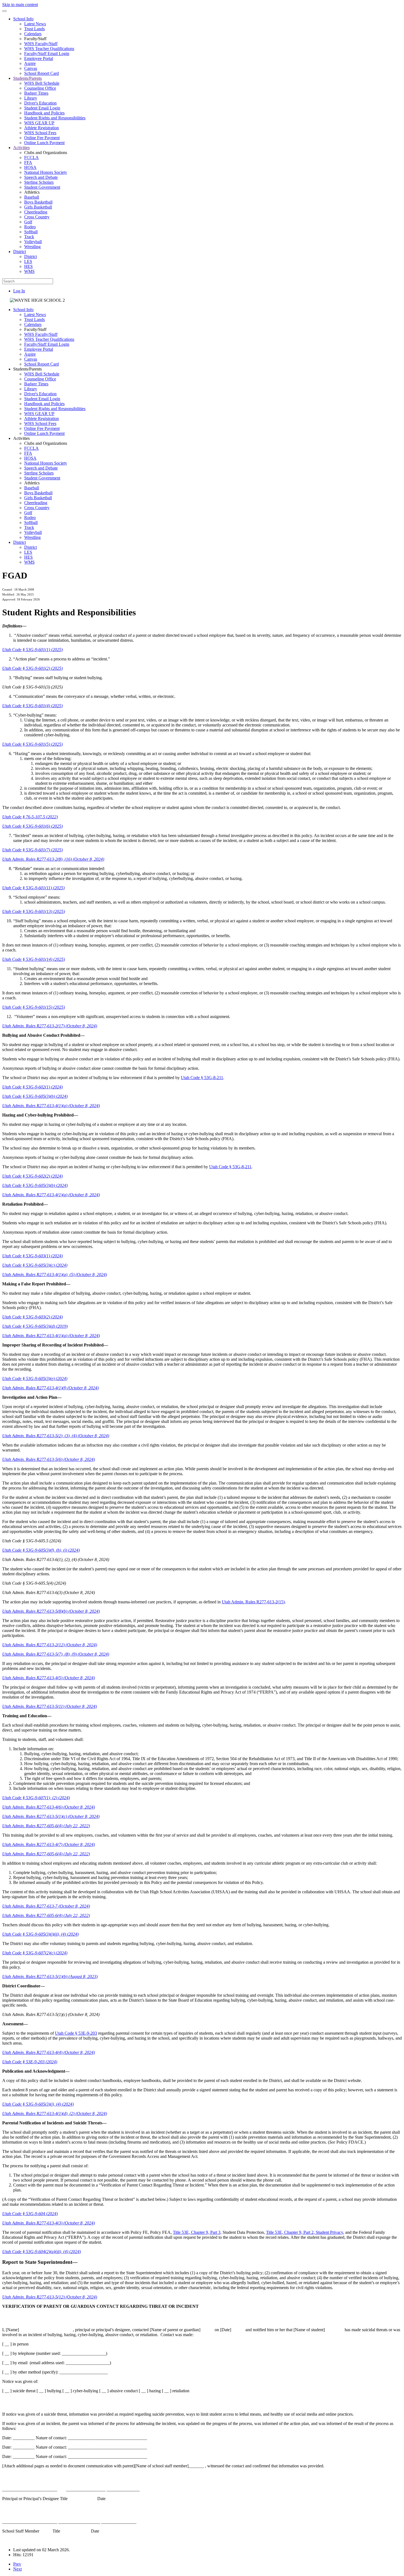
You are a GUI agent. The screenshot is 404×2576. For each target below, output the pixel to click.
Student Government (42, 187)
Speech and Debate (41, 177)
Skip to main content (20, 5)
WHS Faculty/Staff (41, 44)
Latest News (35, 24)
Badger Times (36, 93)
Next (17, 2569)
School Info (23, 19)
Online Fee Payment (42, 138)
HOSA (30, 167)
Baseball (32, 197)
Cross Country (37, 217)
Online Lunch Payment (44, 143)
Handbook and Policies (44, 113)
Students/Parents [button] (27, 369)
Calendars (33, 34)
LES (28, 261)
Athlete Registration (41, 128)
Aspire (30, 63)
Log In (19, 291)
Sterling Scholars (39, 182)
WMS (29, 271)
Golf (28, 222)
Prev (17, 2564)
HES (28, 266)
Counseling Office (40, 88)
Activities (21, 148)
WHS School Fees (40, 133)
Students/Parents (27, 78)
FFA (28, 162)
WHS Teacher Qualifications (49, 49)
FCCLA (31, 157)
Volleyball (33, 242)
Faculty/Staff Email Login (47, 54)
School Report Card (41, 73)
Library (31, 98)
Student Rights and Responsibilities (55, 118)
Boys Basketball (38, 202)
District (20, 252)
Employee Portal (39, 58)
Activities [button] (21, 438)
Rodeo (30, 227)
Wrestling (32, 247)
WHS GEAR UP (39, 123)
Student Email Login (42, 108)
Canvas (31, 68)
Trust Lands (34, 29)
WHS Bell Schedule (42, 83)
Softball (31, 232)
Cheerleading (36, 212)
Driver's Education (40, 103)
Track (29, 237)
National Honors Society (46, 172)
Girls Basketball (38, 207)
